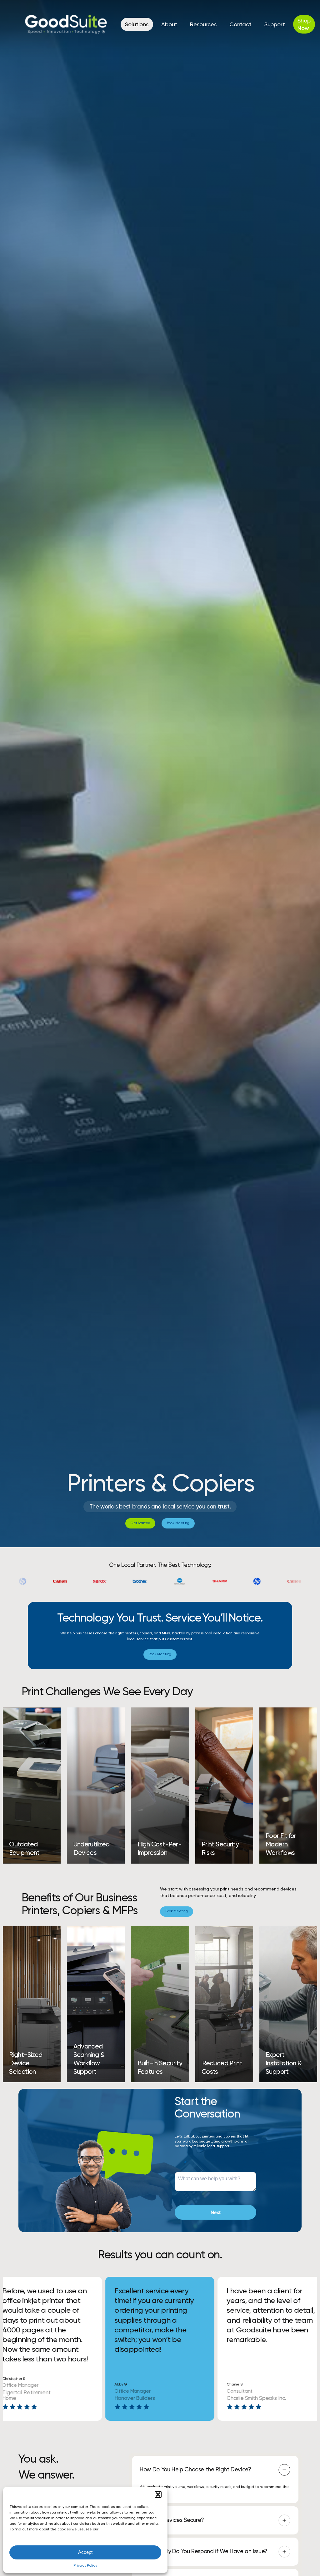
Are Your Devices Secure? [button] (172, 2520)
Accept (85, 2552)
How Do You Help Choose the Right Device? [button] (195, 2469)
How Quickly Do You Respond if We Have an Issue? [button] (204, 2551)
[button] (158, 2494)
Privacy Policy (85, 2565)
